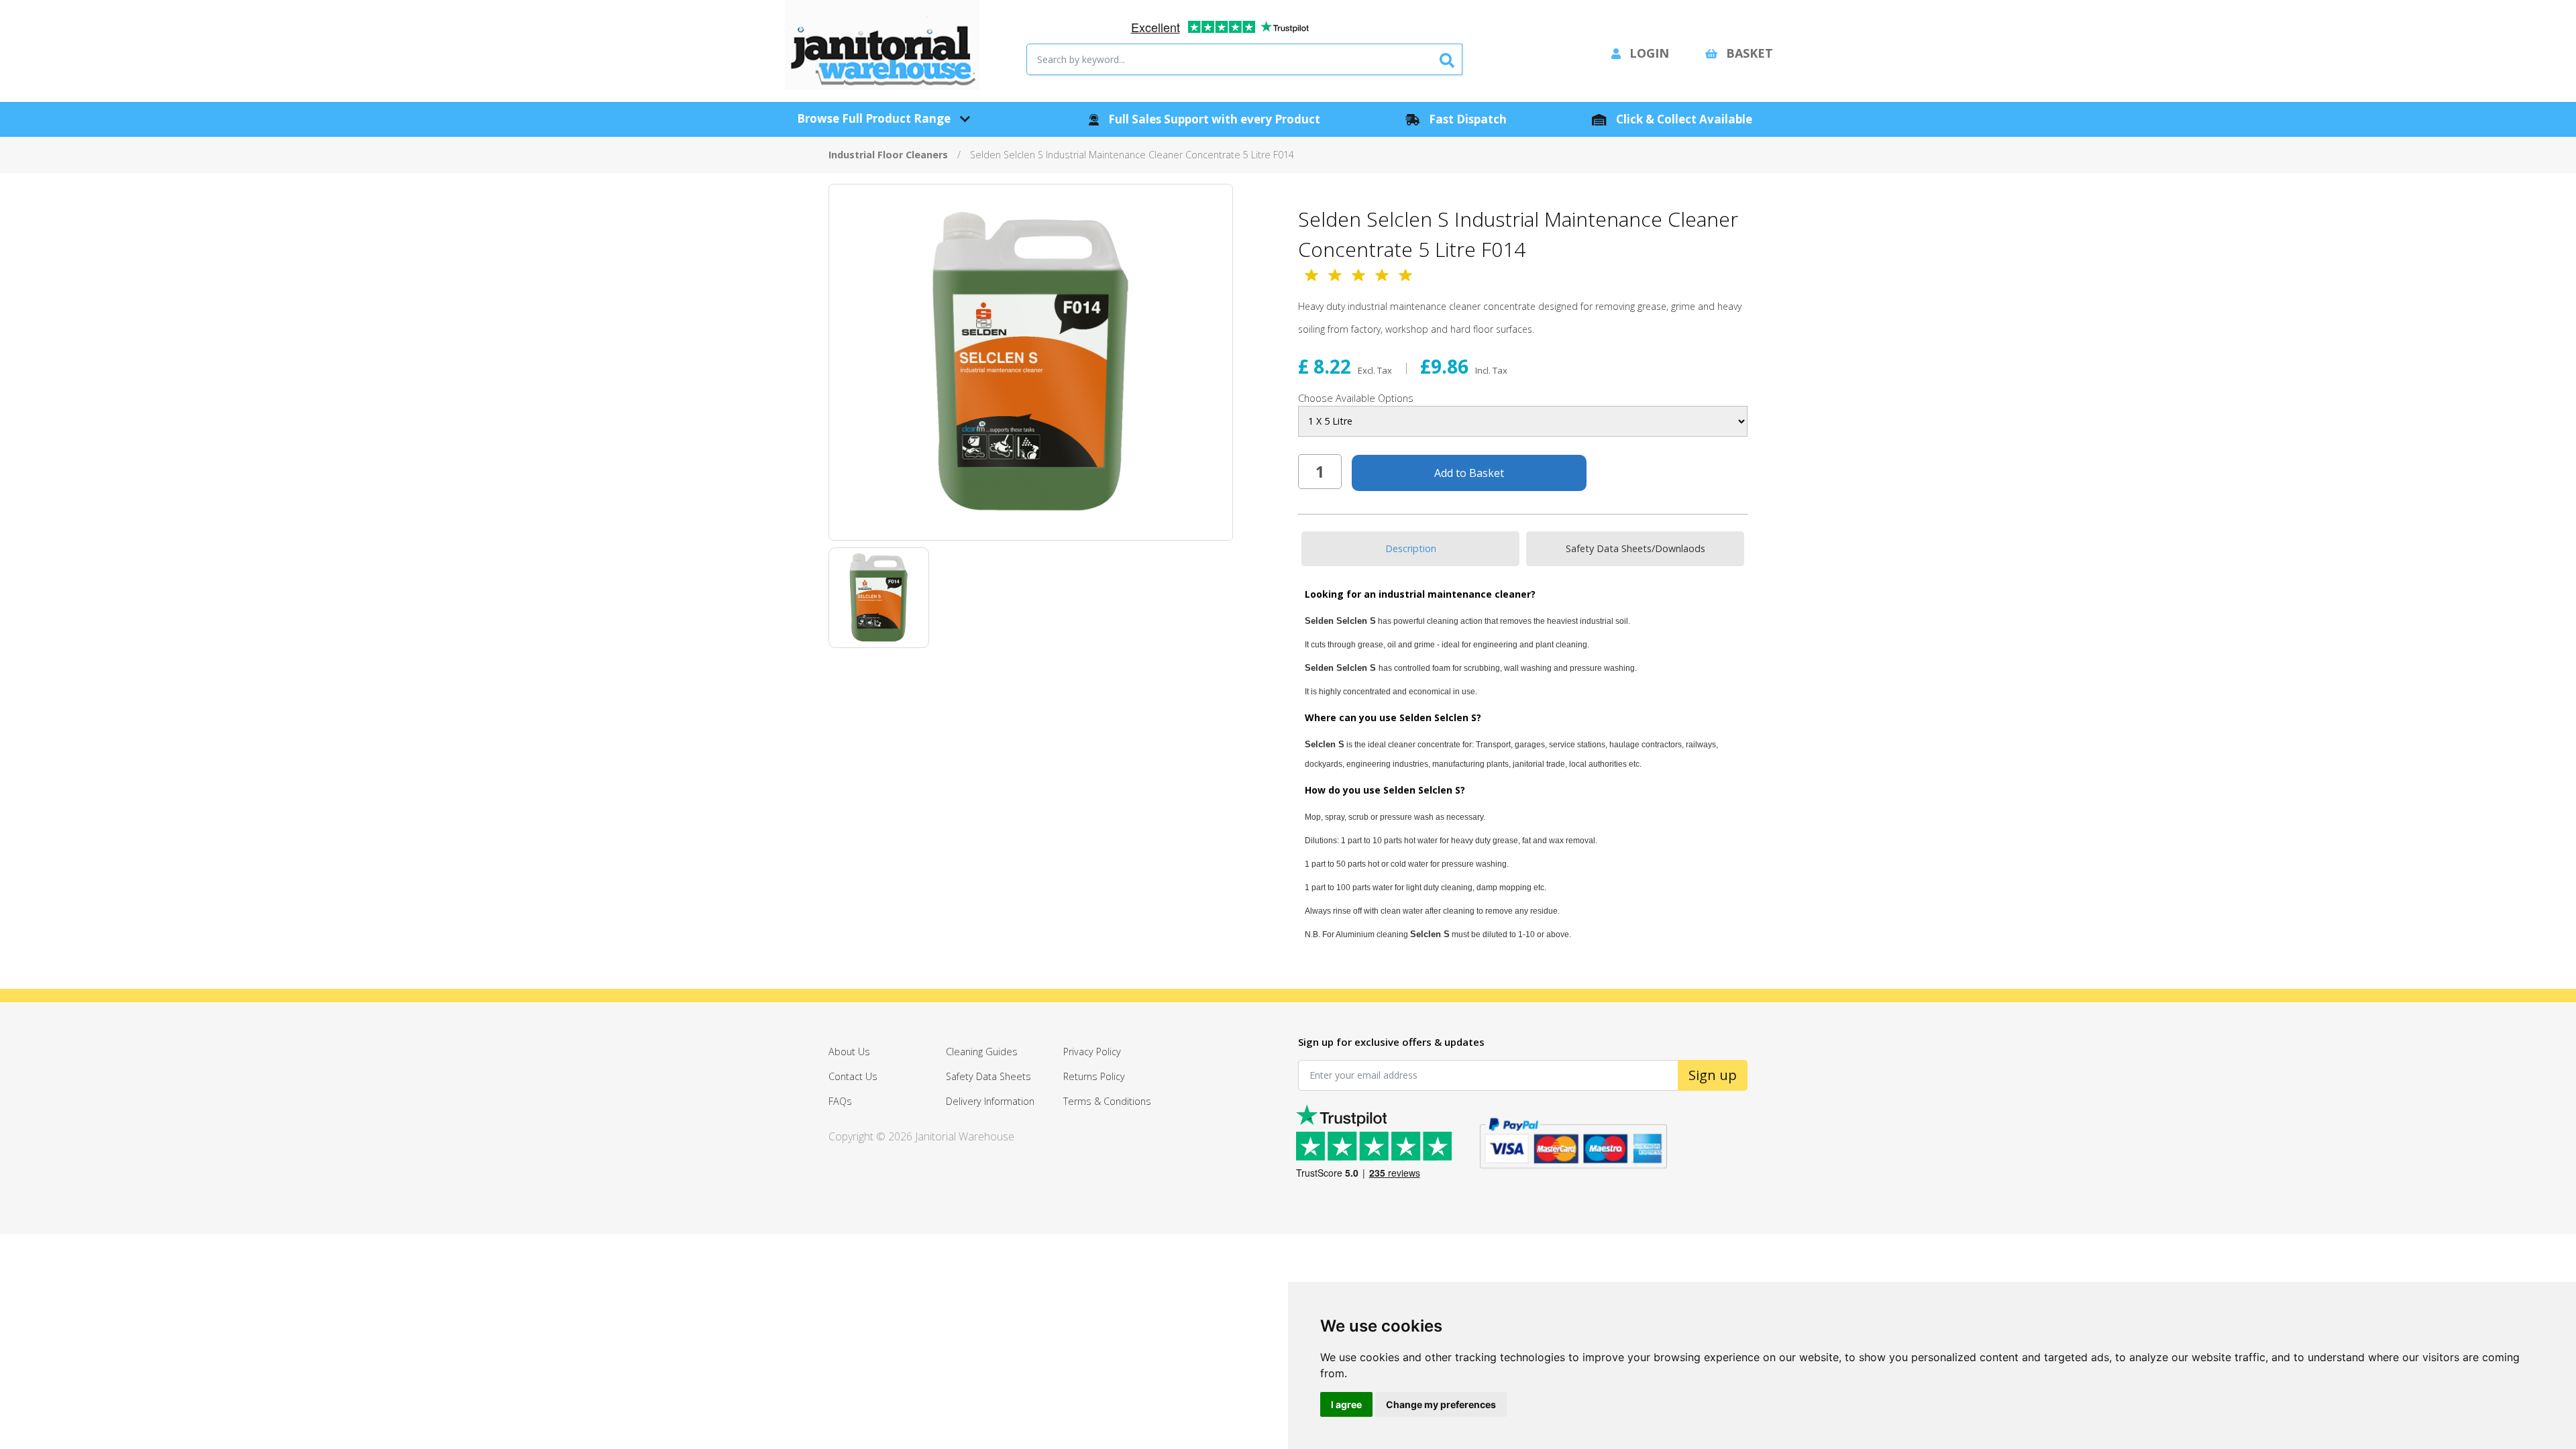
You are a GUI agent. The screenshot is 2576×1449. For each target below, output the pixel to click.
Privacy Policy (1092, 1052)
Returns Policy (1094, 1076)
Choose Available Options (1356, 398)
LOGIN (1648, 53)
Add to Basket (1469, 473)
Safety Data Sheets (988, 1076)
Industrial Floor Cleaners (888, 155)
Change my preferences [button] (1441, 1404)
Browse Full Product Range (875, 118)
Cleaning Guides (982, 1052)
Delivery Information (990, 1101)
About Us (849, 1052)
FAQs (840, 1101)
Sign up (1713, 1075)
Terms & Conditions (1107, 1101)
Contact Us (853, 1076)
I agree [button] (1346, 1404)
